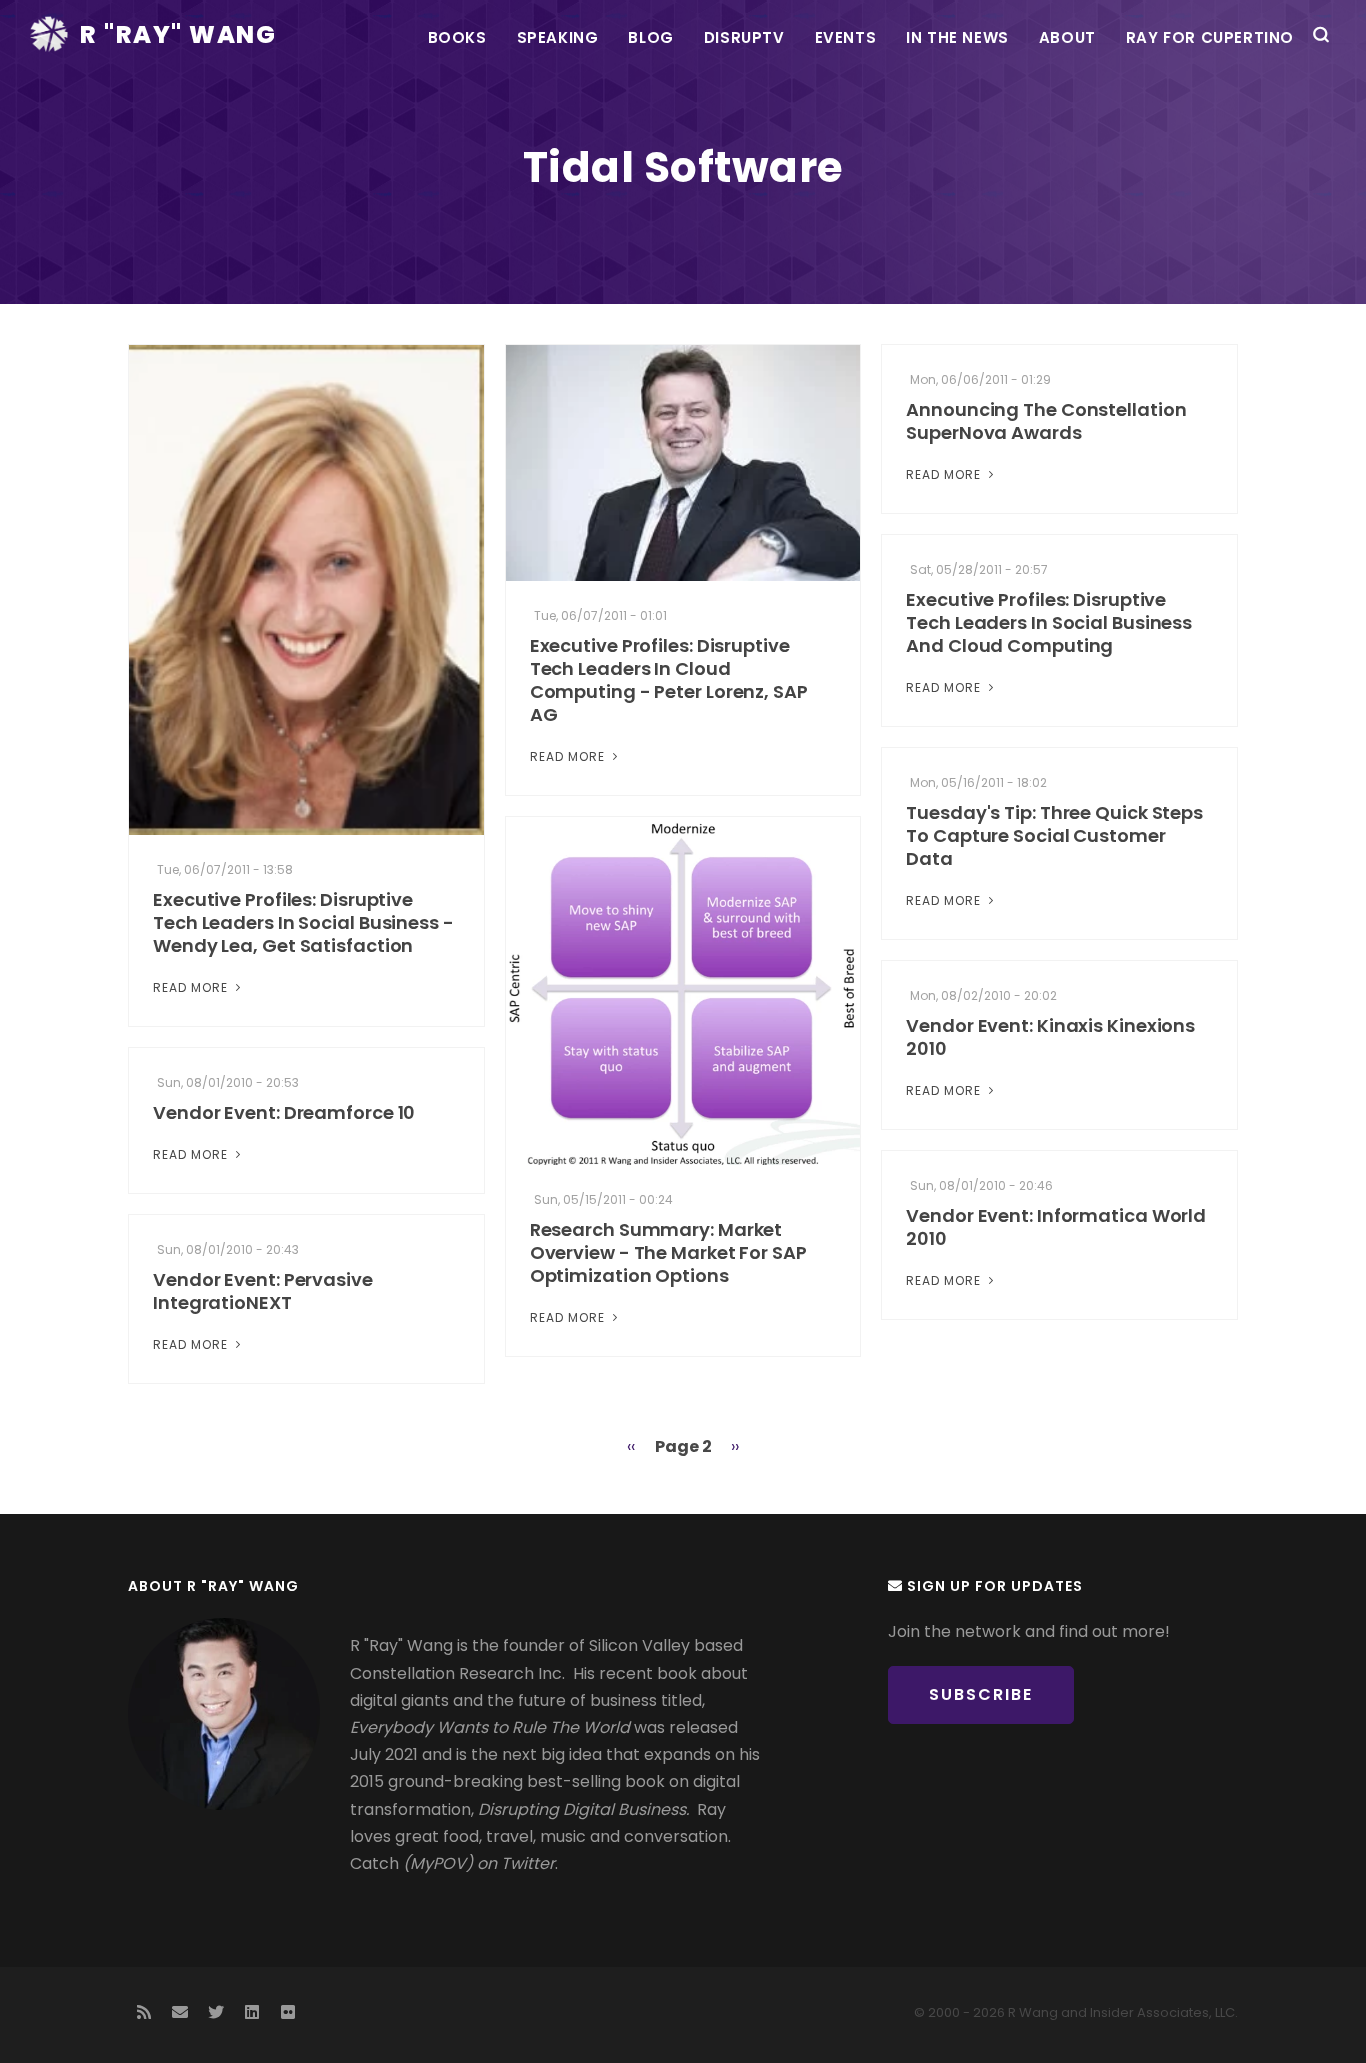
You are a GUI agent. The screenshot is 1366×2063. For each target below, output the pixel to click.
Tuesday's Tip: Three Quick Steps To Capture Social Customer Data (1054, 835)
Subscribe (981, 1694)
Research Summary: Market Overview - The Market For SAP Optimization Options (668, 1252)
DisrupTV (744, 37)
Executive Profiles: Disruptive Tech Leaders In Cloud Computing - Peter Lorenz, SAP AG (669, 680)
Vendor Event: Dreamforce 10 (284, 1112)
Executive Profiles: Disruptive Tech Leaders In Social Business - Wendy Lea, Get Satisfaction (303, 922)
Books (457, 37)
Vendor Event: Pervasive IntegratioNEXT (263, 1291)
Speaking (558, 37)
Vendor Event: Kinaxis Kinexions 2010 (1050, 1037)
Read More (192, 987)
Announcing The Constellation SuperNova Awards (1046, 421)
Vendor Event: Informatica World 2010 (1056, 1227)
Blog (650, 37)
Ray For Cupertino (1210, 37)
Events (846, 37)
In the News (957, 37)
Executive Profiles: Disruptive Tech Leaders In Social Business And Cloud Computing (1049, 622)
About (1067, 37)
